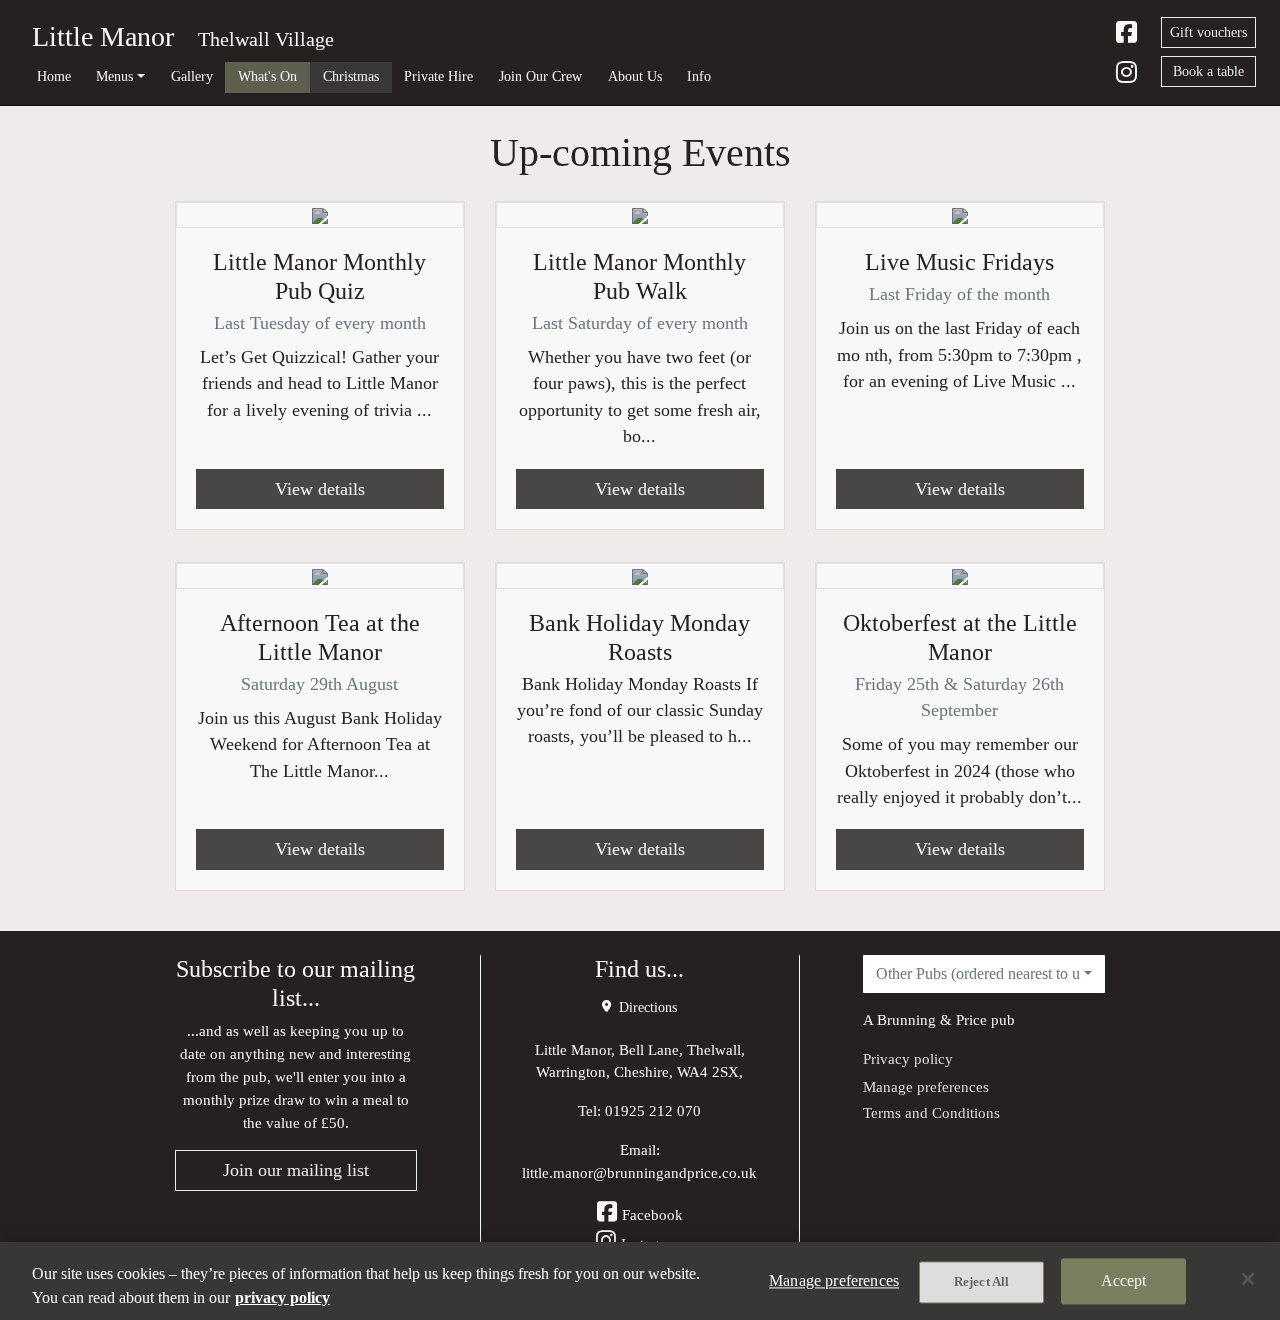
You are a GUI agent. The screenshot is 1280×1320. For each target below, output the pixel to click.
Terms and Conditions (931, 1112)
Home (54, 76)
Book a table (1208, 71)
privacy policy (282, 1297)
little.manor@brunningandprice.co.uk (639, 1172)
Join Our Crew (540, 76)
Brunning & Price (932, 1019)
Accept (1124, 1280)
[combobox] (984, 974)
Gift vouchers (1208, 32)
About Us (635, 76)
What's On (267, 76)
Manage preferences (926, 1086)
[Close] (1248, 1279)
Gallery (192, 76)
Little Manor (103, 36)
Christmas (351, 76)
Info (699, 76)
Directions (646, 1007)
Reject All (981, 1281)
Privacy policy (908, 1058)
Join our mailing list (296, 1170)
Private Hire (438, 76)
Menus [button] (114, 76)
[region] (640, 1281)
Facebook (652, 1214)
